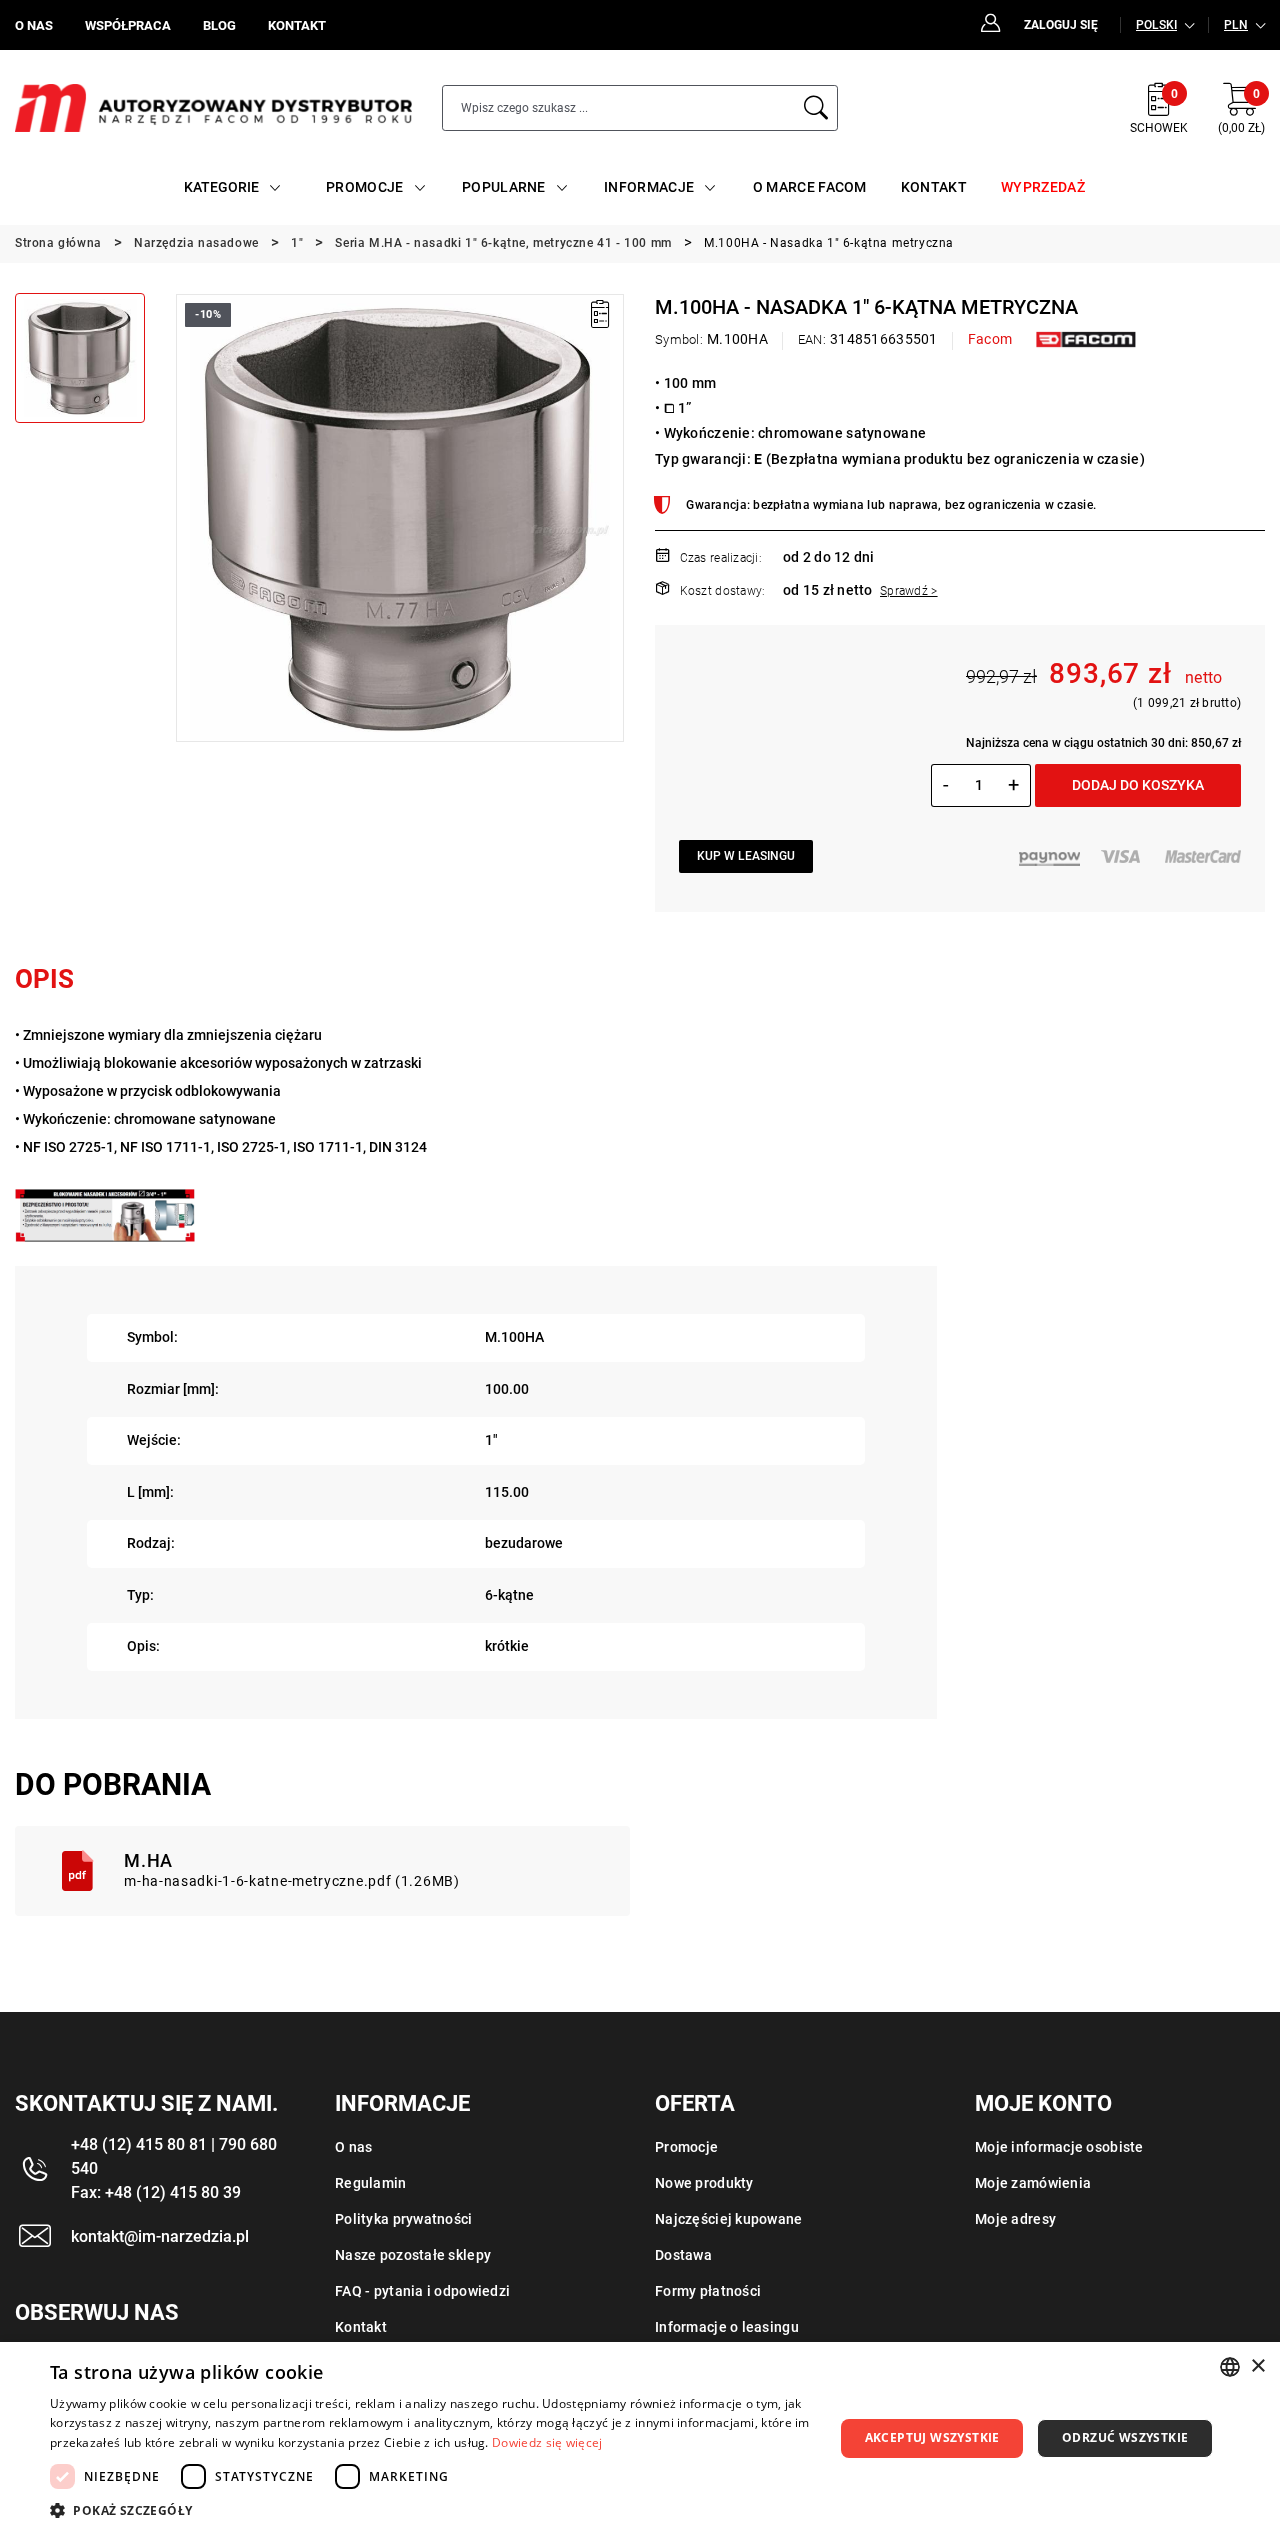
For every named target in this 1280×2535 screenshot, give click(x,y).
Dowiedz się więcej (547, 2442)
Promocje (686, 2147)
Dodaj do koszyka (1138, 785)
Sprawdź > (909, 591)
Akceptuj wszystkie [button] (932, 2437)
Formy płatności (708, 2291)
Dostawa (683, 2255)
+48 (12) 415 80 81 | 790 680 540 (174, 2156)
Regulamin (371, 2183)
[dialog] (640, 2438)
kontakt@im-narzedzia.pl (160, 2236)
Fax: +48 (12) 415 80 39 (156, 2192)
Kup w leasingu (746, 856)
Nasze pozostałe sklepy (413, 2255)
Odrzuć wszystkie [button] (1125, 2437)
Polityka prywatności (404, 2219)
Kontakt (361, 2327)
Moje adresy (1015, 2219)
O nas (353, 2147)
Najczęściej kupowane (729, 2219)
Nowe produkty (704, 2183)
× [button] (1257, 2366)
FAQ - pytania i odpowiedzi (422, 2291)
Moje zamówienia (1033, 2183)
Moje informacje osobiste (1059, 2147)
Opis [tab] (44, 979)
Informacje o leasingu (727, 2327)
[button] (190, 518)
